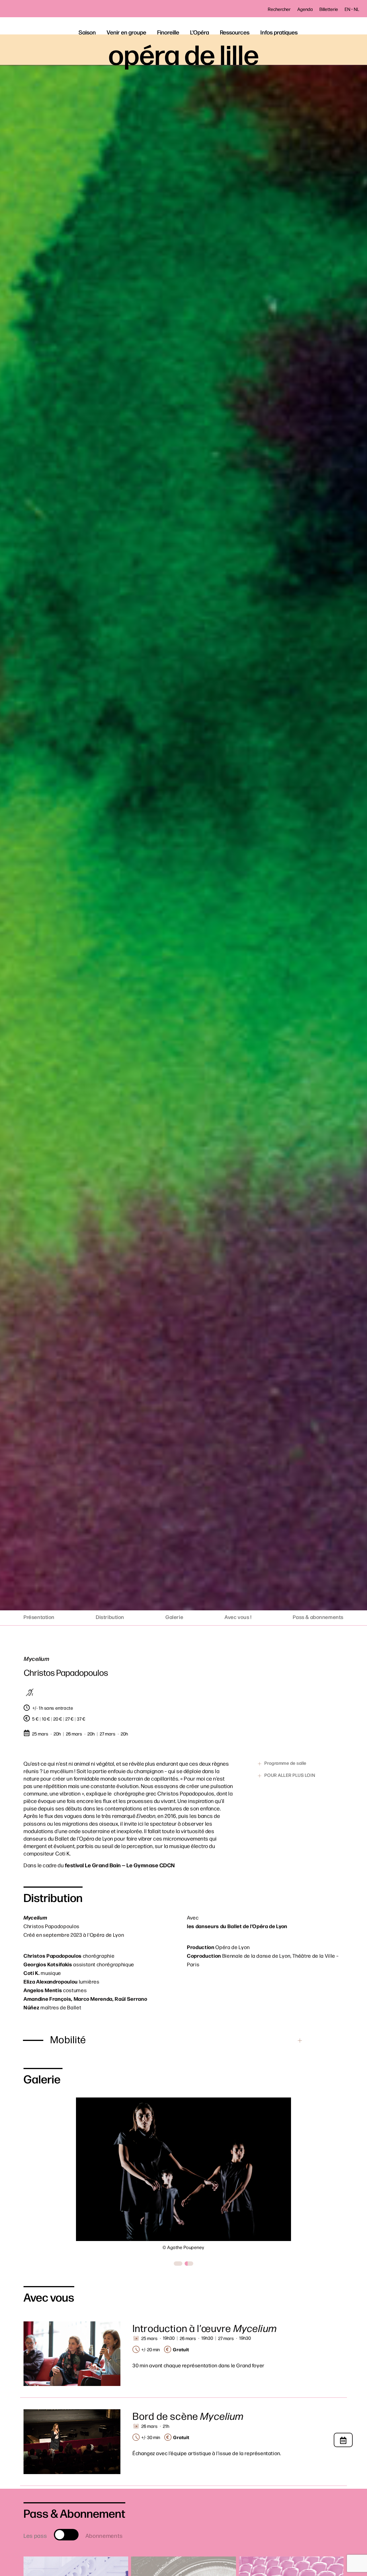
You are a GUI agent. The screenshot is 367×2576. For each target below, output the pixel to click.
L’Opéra (200, 32)
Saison (87, 32)
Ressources (235, 32)
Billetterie (329, 9)
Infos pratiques (279, 32)
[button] (178, 2264)
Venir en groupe (126, 32)
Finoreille (168, 32)
